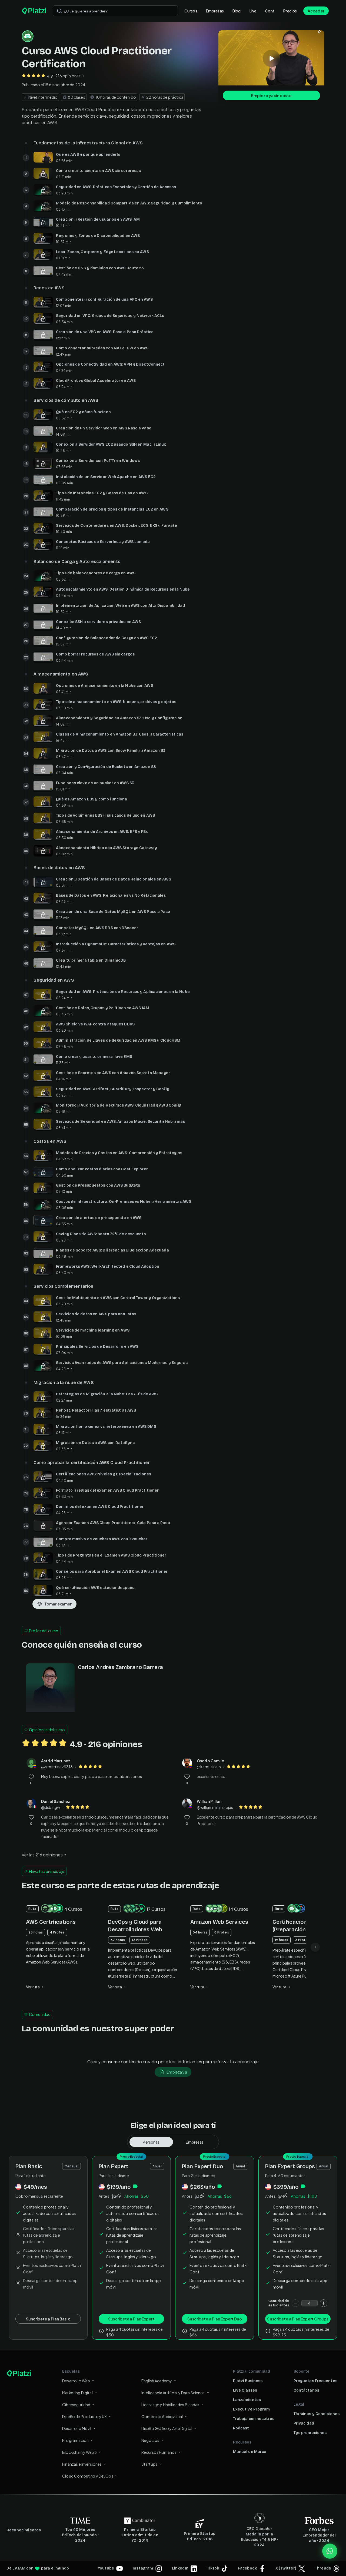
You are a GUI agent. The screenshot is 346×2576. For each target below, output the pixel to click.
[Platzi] (34, 11)
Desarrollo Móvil (77, 2428)
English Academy (157, 2381)
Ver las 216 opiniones (42, 1855)
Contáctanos (306, 2390)
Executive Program (252, 2409)
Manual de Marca (250, 2452)
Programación (75, 2440)
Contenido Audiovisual (162, 2416)
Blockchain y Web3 (79, 2452)
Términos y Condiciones (317, 2414)
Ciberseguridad (76, 2405)
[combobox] (115, 11)
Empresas (215, 11)
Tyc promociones (310, 2433)
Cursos (191, 11)
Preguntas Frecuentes (315, 2381)
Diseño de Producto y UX (84, 2416)
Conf (270, 11)
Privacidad (304, 2423)
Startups (149, 2464)
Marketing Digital (77, 2393)
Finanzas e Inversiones (82, 2464)
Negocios (150, 2440)
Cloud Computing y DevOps (88, 2476)
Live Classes (245, 2390)
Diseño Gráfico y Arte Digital (167, 2428)
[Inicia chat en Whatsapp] (330, 2551)
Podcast (241, 2428)
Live (253, 11)
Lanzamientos (247, 2400)
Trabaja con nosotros (254, 2419)
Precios (290, 11)
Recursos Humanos (159, 2452)
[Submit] (59, 11)
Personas (151, 2142)
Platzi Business (248, 2381)
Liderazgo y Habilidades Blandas (170, 2405)
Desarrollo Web (76, 2381)
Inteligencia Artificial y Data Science (173, 2393)
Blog (237, 11)
